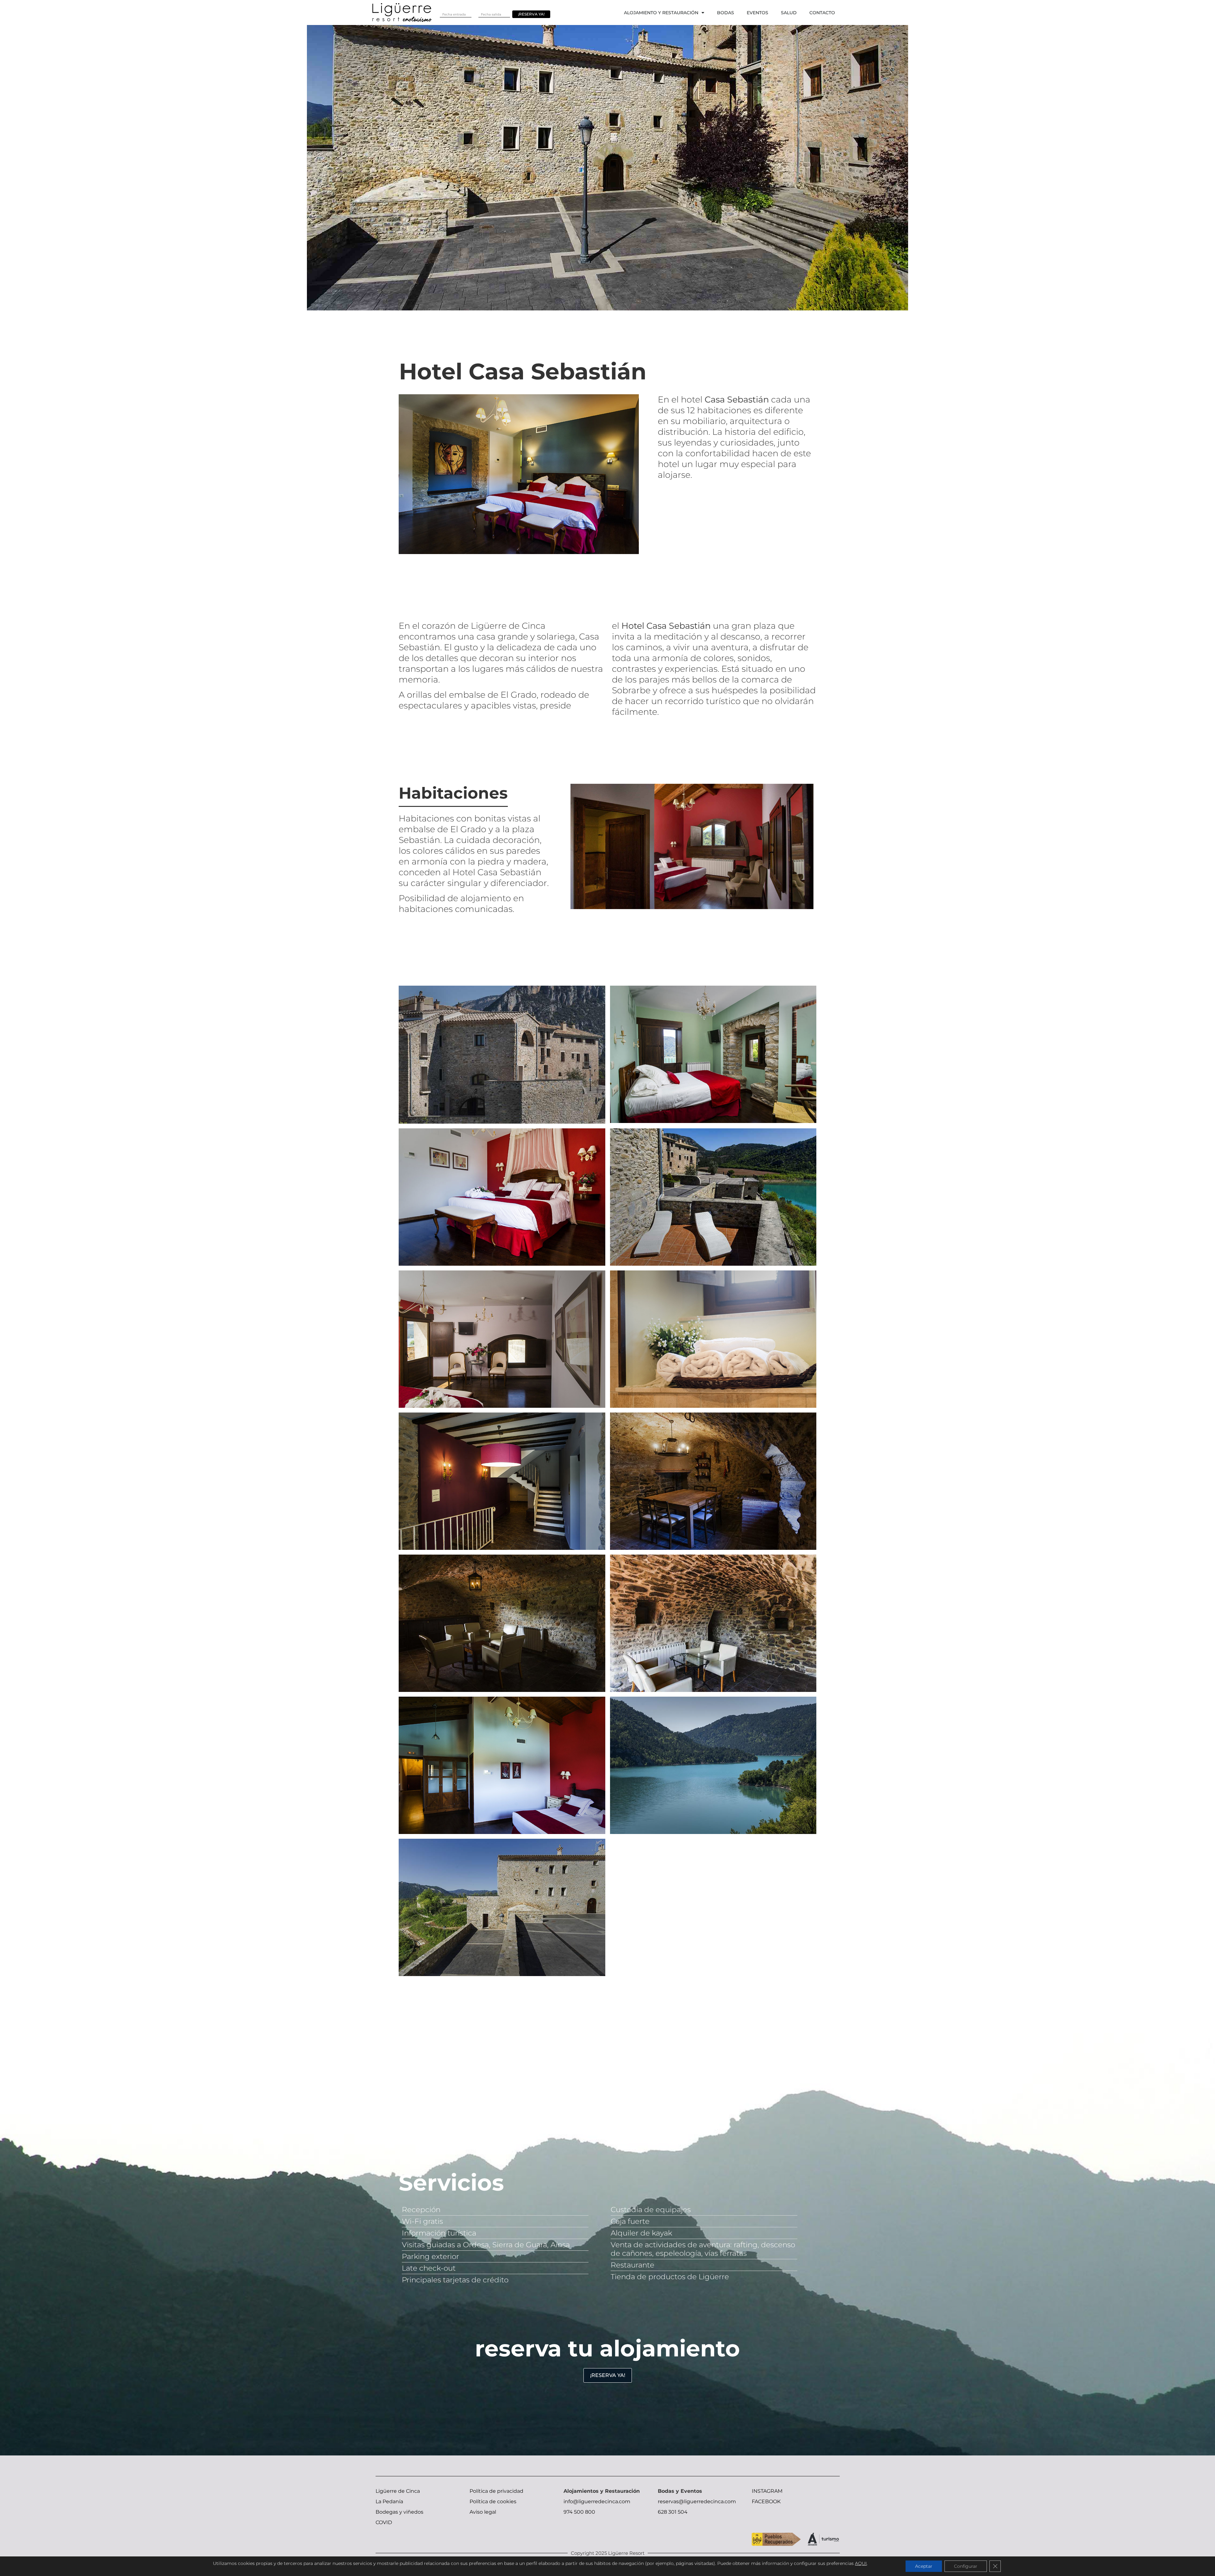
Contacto (822, 13)
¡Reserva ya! (531, 14)
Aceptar (924, 2566)
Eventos (757, 13)
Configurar (966, 2566)
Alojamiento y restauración (661, 13)
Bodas (726, 13)
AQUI (861, 2563)
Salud (789, 13)
